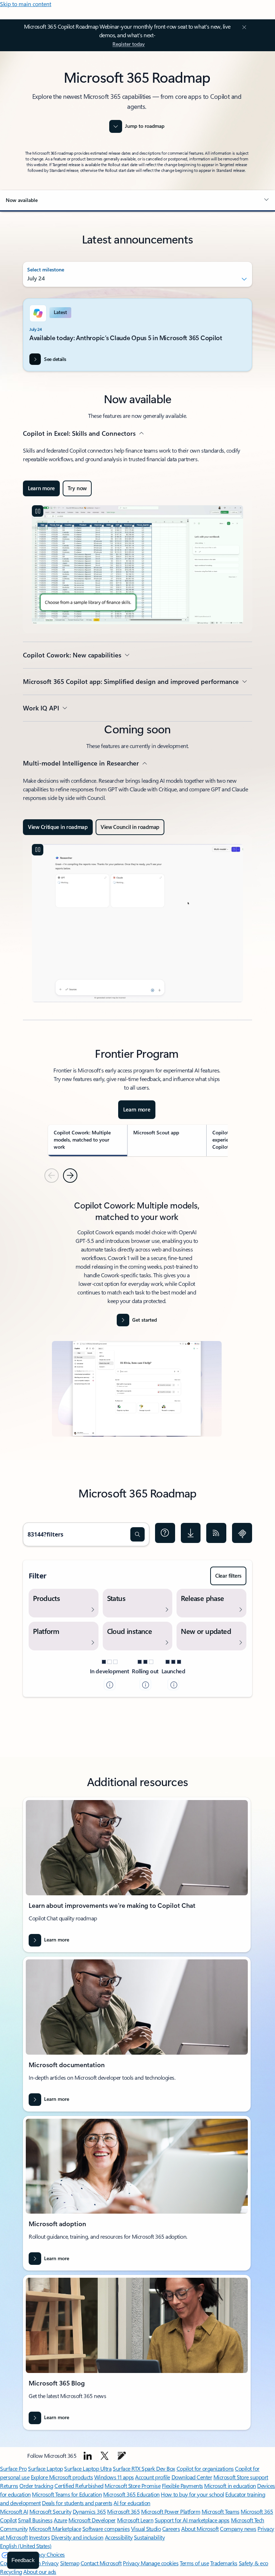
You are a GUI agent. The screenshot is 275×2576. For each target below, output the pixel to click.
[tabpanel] (137, 1321)
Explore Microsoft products (62, 2477)
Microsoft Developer (92, 2520)
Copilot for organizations (205, 2468)
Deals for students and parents (77, 2503)
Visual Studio (146, 2529)
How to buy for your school (192, 2494)
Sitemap (70, 2563)
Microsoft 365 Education (131, 2494)
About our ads (40, 2572)
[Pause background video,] (38, 511)
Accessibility (119, 2537)
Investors (40, 2537)
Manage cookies (160, 2563)
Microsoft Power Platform (171, 2511)
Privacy (132, 2563)
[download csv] (191, 1533)
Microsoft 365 (123, 2511)
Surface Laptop (45, 2468)
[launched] (173, 1684)
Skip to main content (26, 4)
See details (55, 359)
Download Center (192, 2477)
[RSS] (216, 1533)
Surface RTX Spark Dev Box (144, 2468)
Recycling (11, 2572)
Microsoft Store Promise (132, 2486)
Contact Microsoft (101, 2563)
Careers (171, 2529)
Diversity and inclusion (77, 2537)
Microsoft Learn (135, 2520)
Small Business (35, 2520)
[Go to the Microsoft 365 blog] (122, 2456)
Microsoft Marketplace (55, 2529)
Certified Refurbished (79, 2486)
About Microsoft (200, 2529)
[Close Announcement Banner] (243, 27)
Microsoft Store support (241, 2477)
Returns (9, 2486)
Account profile (153, 2477)
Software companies (106, 2529)
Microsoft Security (50, 2511)
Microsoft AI (14, 2511)
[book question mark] (165, 1533)
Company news (238, 2529)
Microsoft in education (230, 2486)
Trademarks (224, 2563)
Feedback (23, 2560)
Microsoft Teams (221, 2511)
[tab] (88, 1140)
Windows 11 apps (114, 2477)
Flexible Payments (182, 2486)
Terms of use (194, 2563)
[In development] (110, 1684)
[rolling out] (145, 1684)
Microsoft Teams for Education (67, 2494)
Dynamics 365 (89, 2511)
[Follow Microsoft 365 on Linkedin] (88, 2456)
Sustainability (149, 2537)
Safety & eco (254, 2563)
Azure (61, 2520)
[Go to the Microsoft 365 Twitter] (105, 2456)
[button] (137, 200)
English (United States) (26, 2546)
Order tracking (36, 2486)
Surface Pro (13, 2468)
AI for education (132, 2503)
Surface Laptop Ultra (88, 2468)
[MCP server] (242, 1533)
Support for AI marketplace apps (192, 2520)
